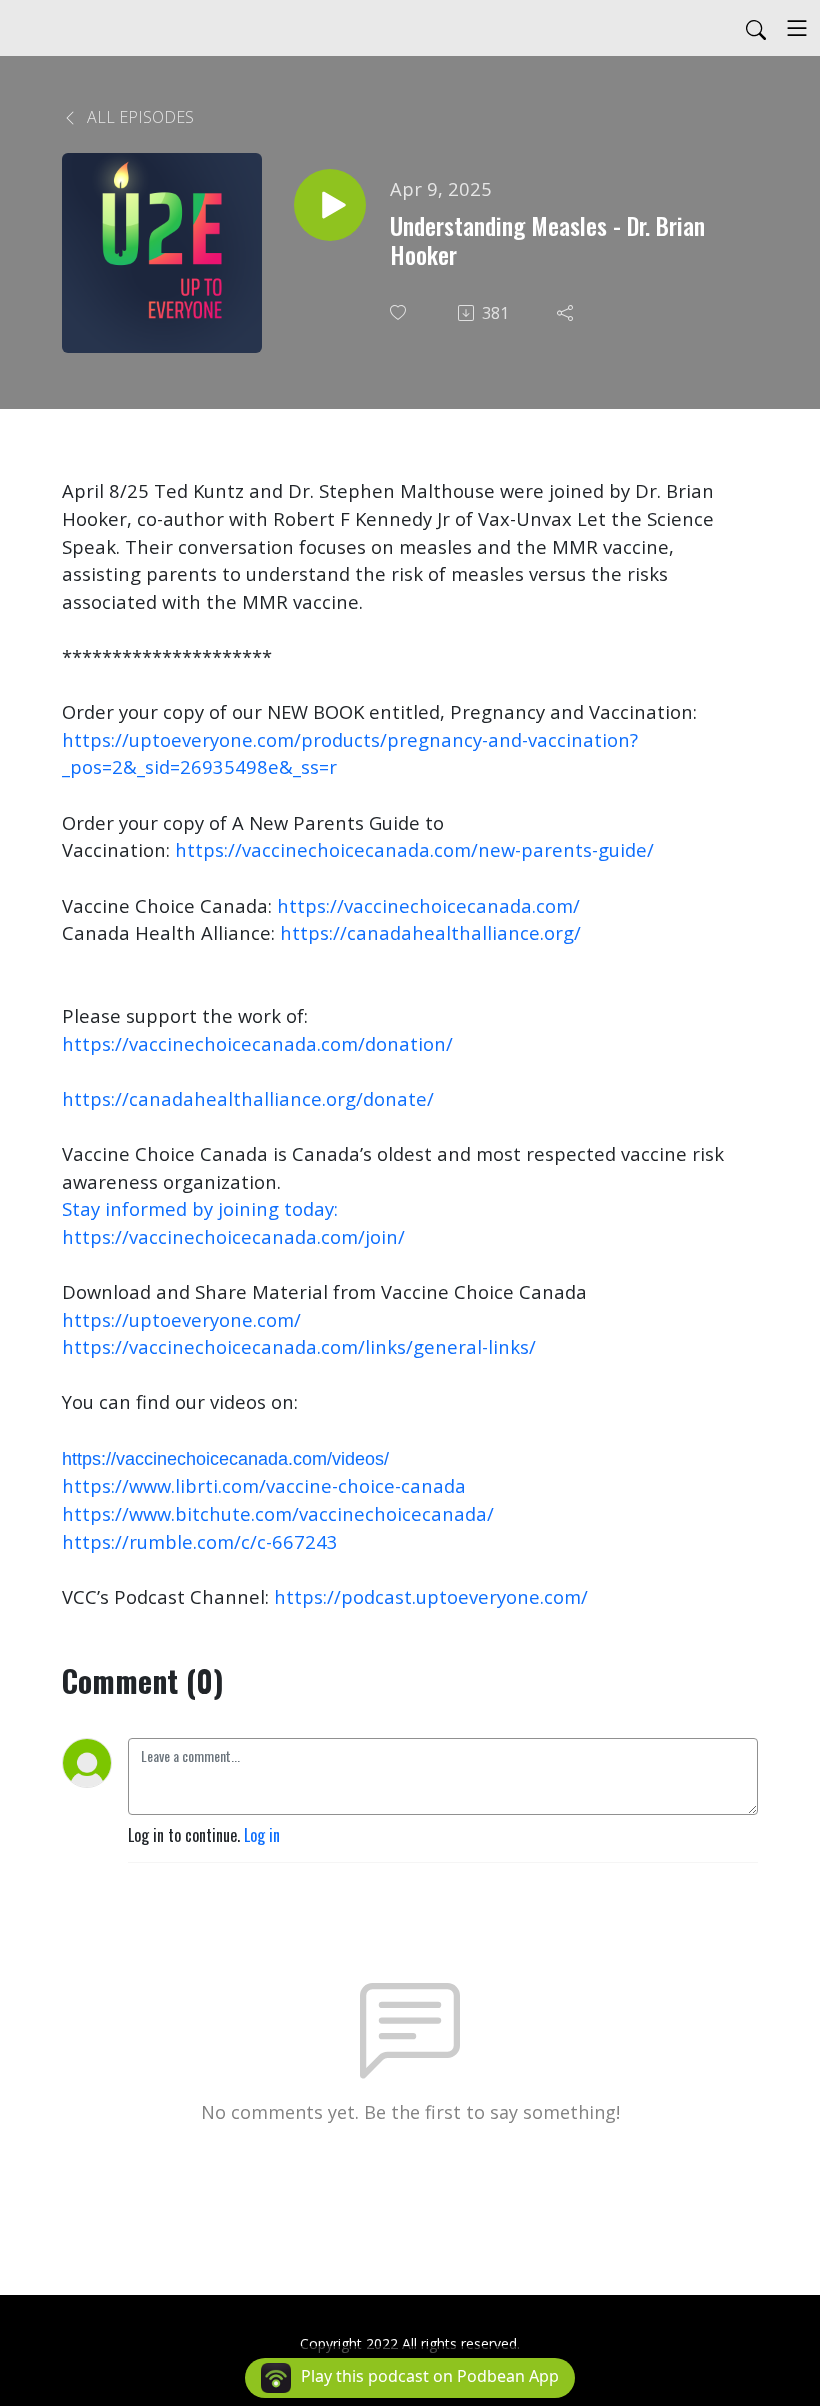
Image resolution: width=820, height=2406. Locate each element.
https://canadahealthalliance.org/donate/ (248, 1098)
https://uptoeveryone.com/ (181, 1319)
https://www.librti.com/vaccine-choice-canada (264, 1485)
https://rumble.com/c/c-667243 (200, 1541)
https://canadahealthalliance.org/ (430, 932)
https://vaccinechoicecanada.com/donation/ (257, 1043)
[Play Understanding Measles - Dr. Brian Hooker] (330, 205)
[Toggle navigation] (797, 28)
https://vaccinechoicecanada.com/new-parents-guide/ (414, 849)
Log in (262, 1835)
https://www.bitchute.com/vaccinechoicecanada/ (278, 1513)
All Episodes (138, 117)
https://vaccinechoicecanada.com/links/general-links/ (299, 1346)
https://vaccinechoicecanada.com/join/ (233, 1236)
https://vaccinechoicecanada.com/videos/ (225, 1458)
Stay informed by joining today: (202, 1208)
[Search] (756, 28)
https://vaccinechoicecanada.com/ (428, 905)
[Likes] (400, 312)
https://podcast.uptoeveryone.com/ (431, 1596)
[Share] (567, 313)
